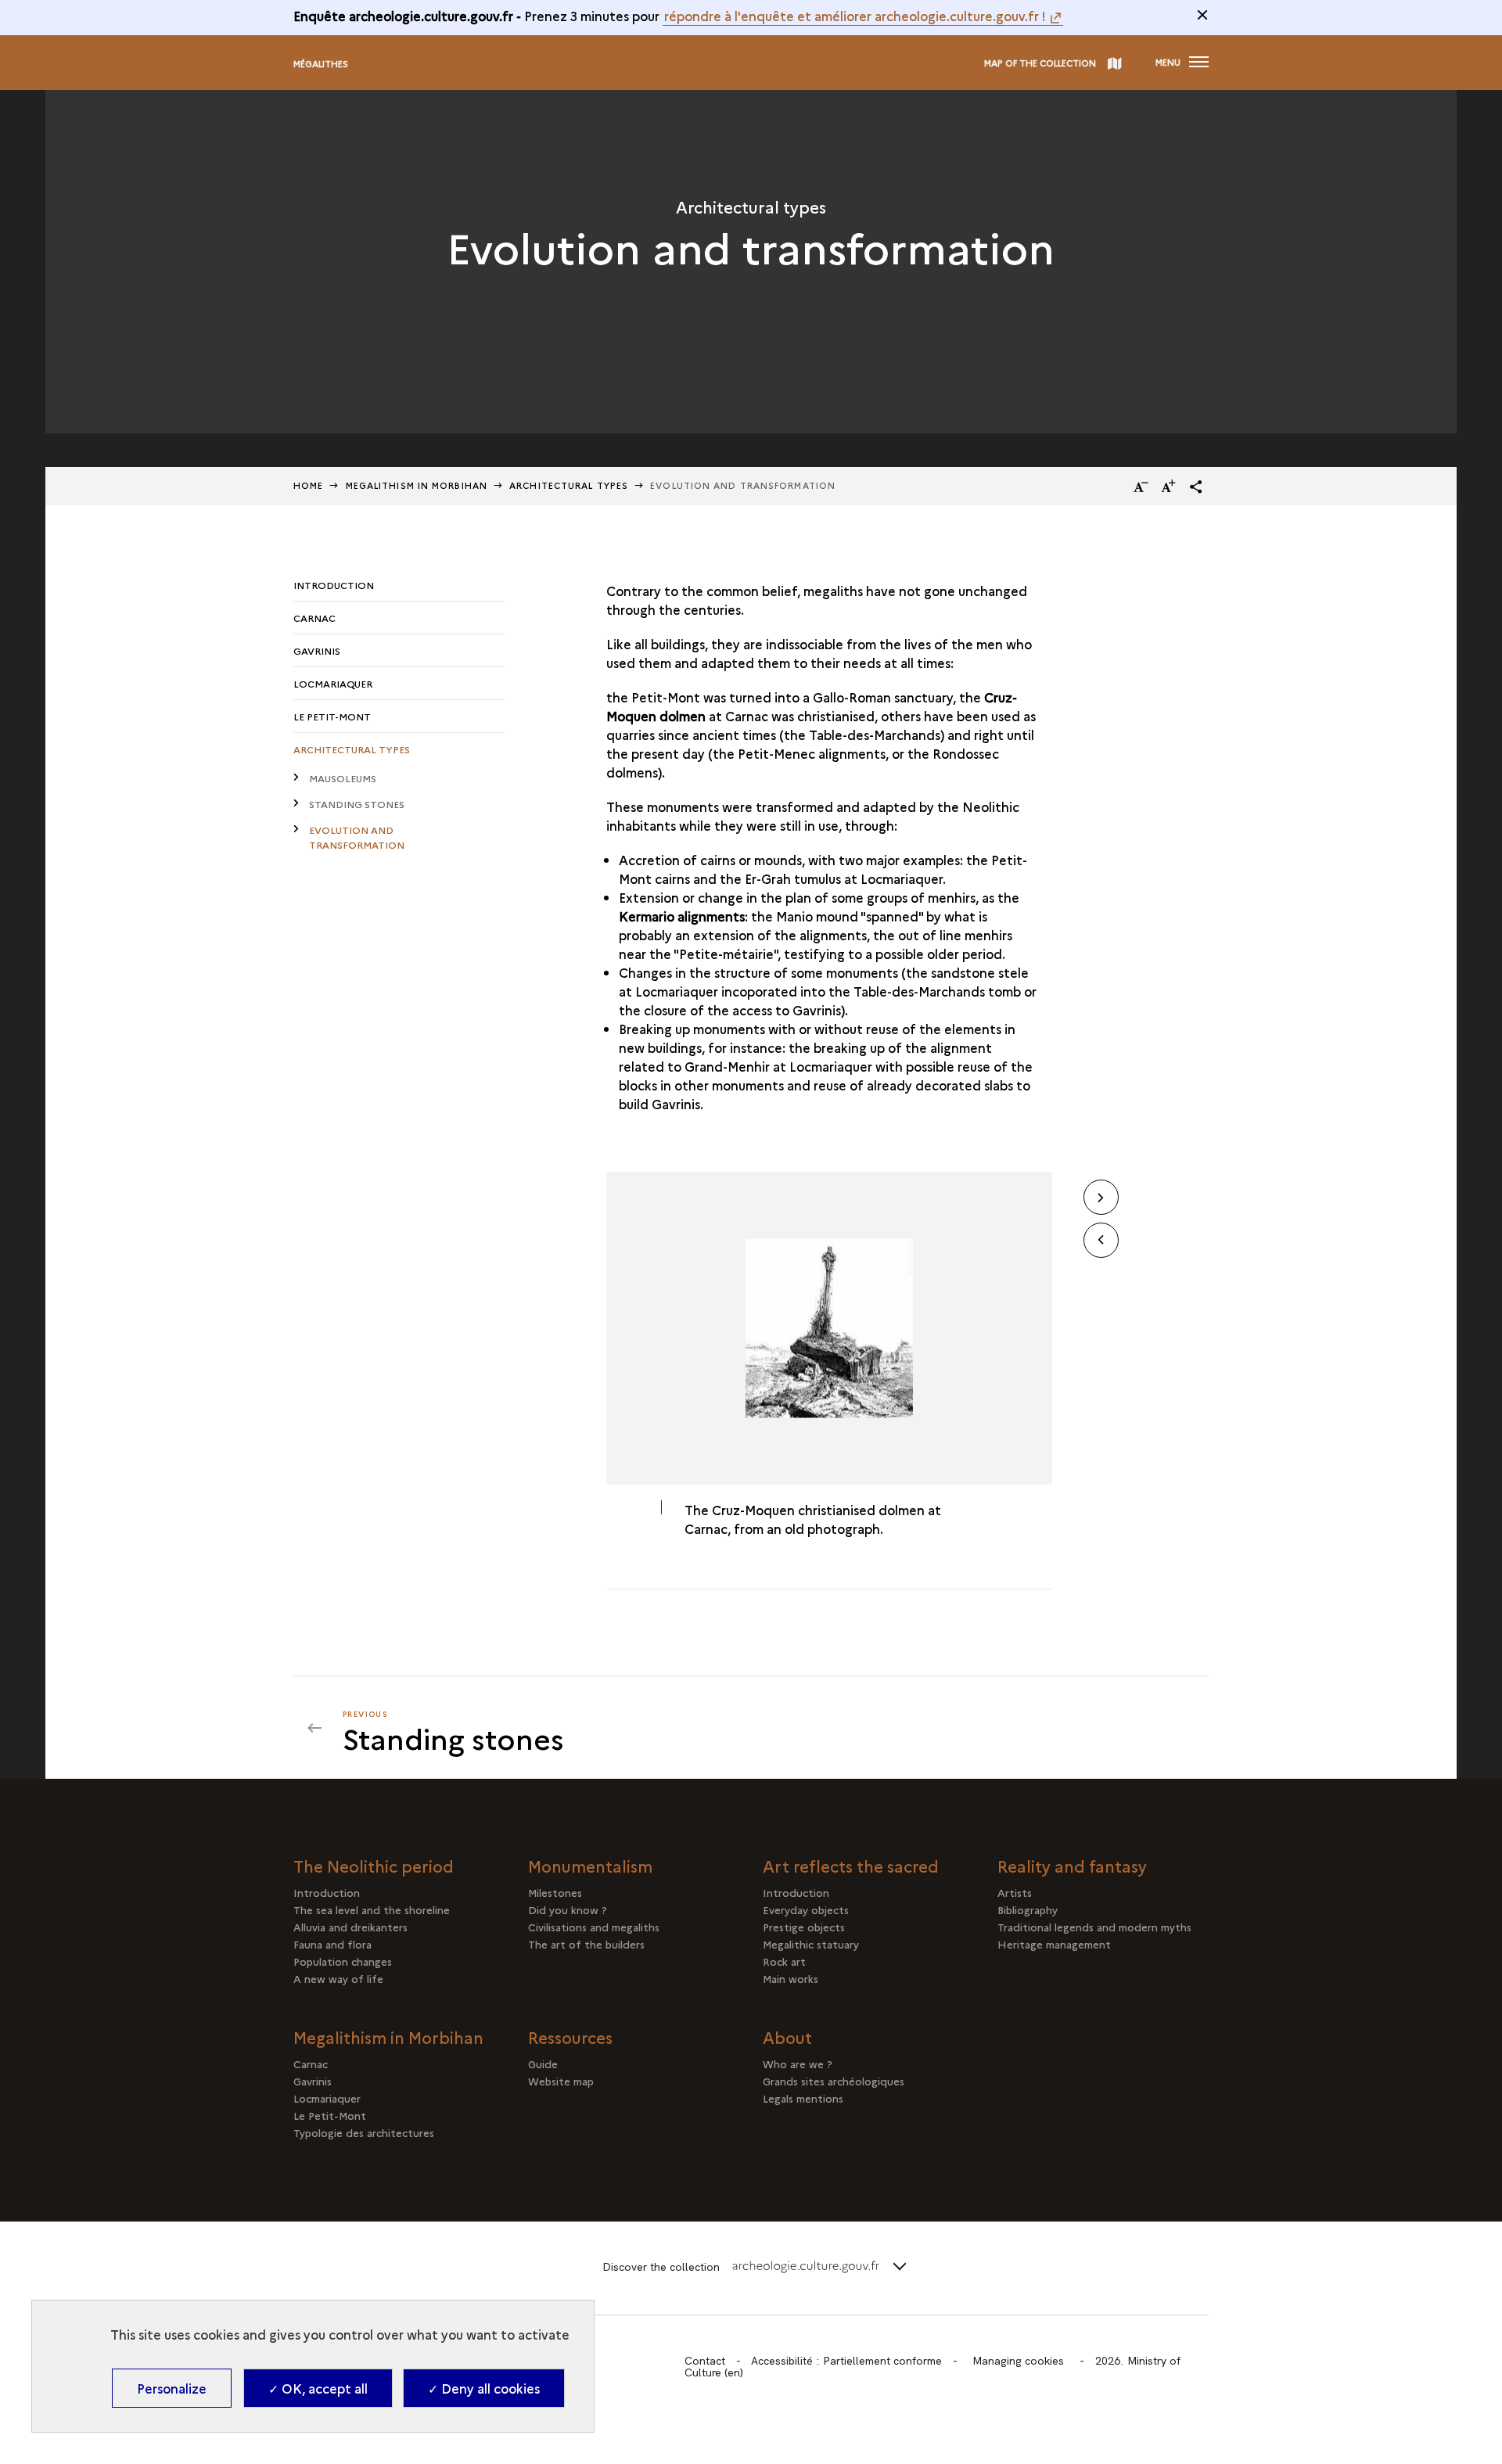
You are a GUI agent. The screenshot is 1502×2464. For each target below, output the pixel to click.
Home (308, 485)
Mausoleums (343, 778)
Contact (705, 2361)
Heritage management (1054, 1944)
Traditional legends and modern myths (1094, 1927)
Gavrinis (317, 650)
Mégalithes (321, 64)
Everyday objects (806, 1909)
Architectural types (569, 485)
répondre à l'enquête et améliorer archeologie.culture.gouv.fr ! (855, 16)
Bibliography (1028, 1909)
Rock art (784, 1961)
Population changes (343, 1961)
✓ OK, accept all (318, 2388)
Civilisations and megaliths (594, 1927)
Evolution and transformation (357, 837)
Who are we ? (798, 2064)
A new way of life (338, 1978)
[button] (1196, 487)
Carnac (314, 618)
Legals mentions (803, 2098)
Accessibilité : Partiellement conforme (846, 2361)
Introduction (334, 585)
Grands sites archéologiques (834, 2081)
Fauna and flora (332, 1944)
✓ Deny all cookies (484, 2388)
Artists (1015, 1892)
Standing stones (357, 804)
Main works (791, 1978)
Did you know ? (568, 1909)
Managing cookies (1018, 2361)
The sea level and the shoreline (372, 1909)
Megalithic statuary (811, 1944)
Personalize (172, 2388)
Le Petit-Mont (332, 716)
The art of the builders (586, 1944)
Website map (561, 2081)
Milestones (555, 1892)
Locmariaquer (333, 683)
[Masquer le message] (1202, 15)
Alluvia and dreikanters (350, 1927)
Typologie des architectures (364, 2132)
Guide (543, 2064)
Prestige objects (804, 1927)
